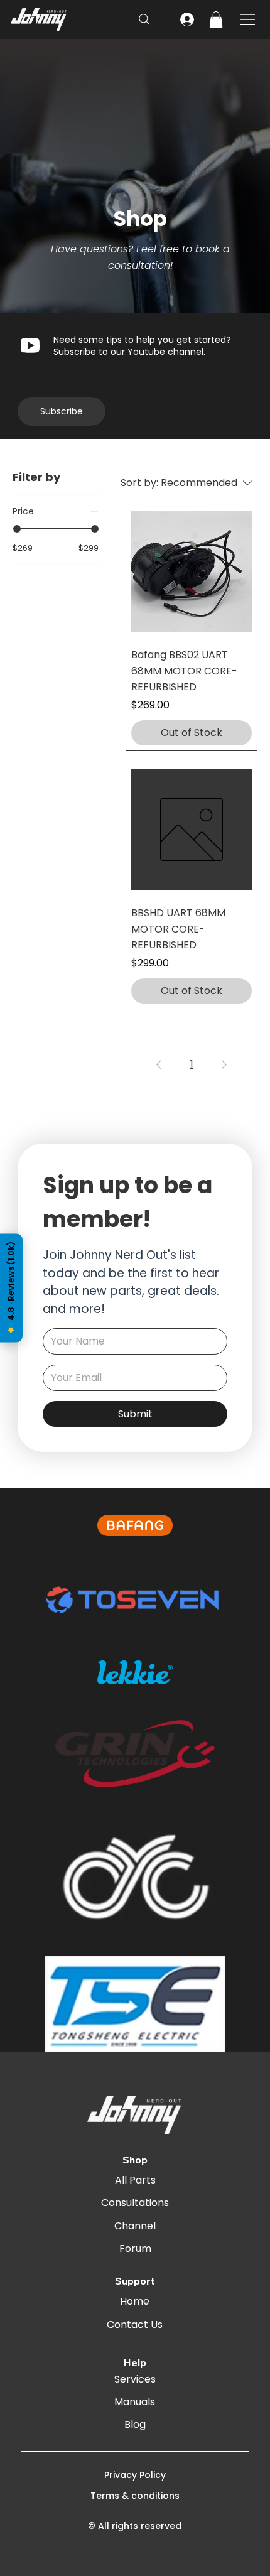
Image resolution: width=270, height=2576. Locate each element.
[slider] (17, 529)
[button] (216, 19)
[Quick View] (192, 571)
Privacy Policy (135, 2475)
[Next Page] (224, 1064)
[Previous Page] (159, 1064)
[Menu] (248, 19)
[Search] (144, 19)
